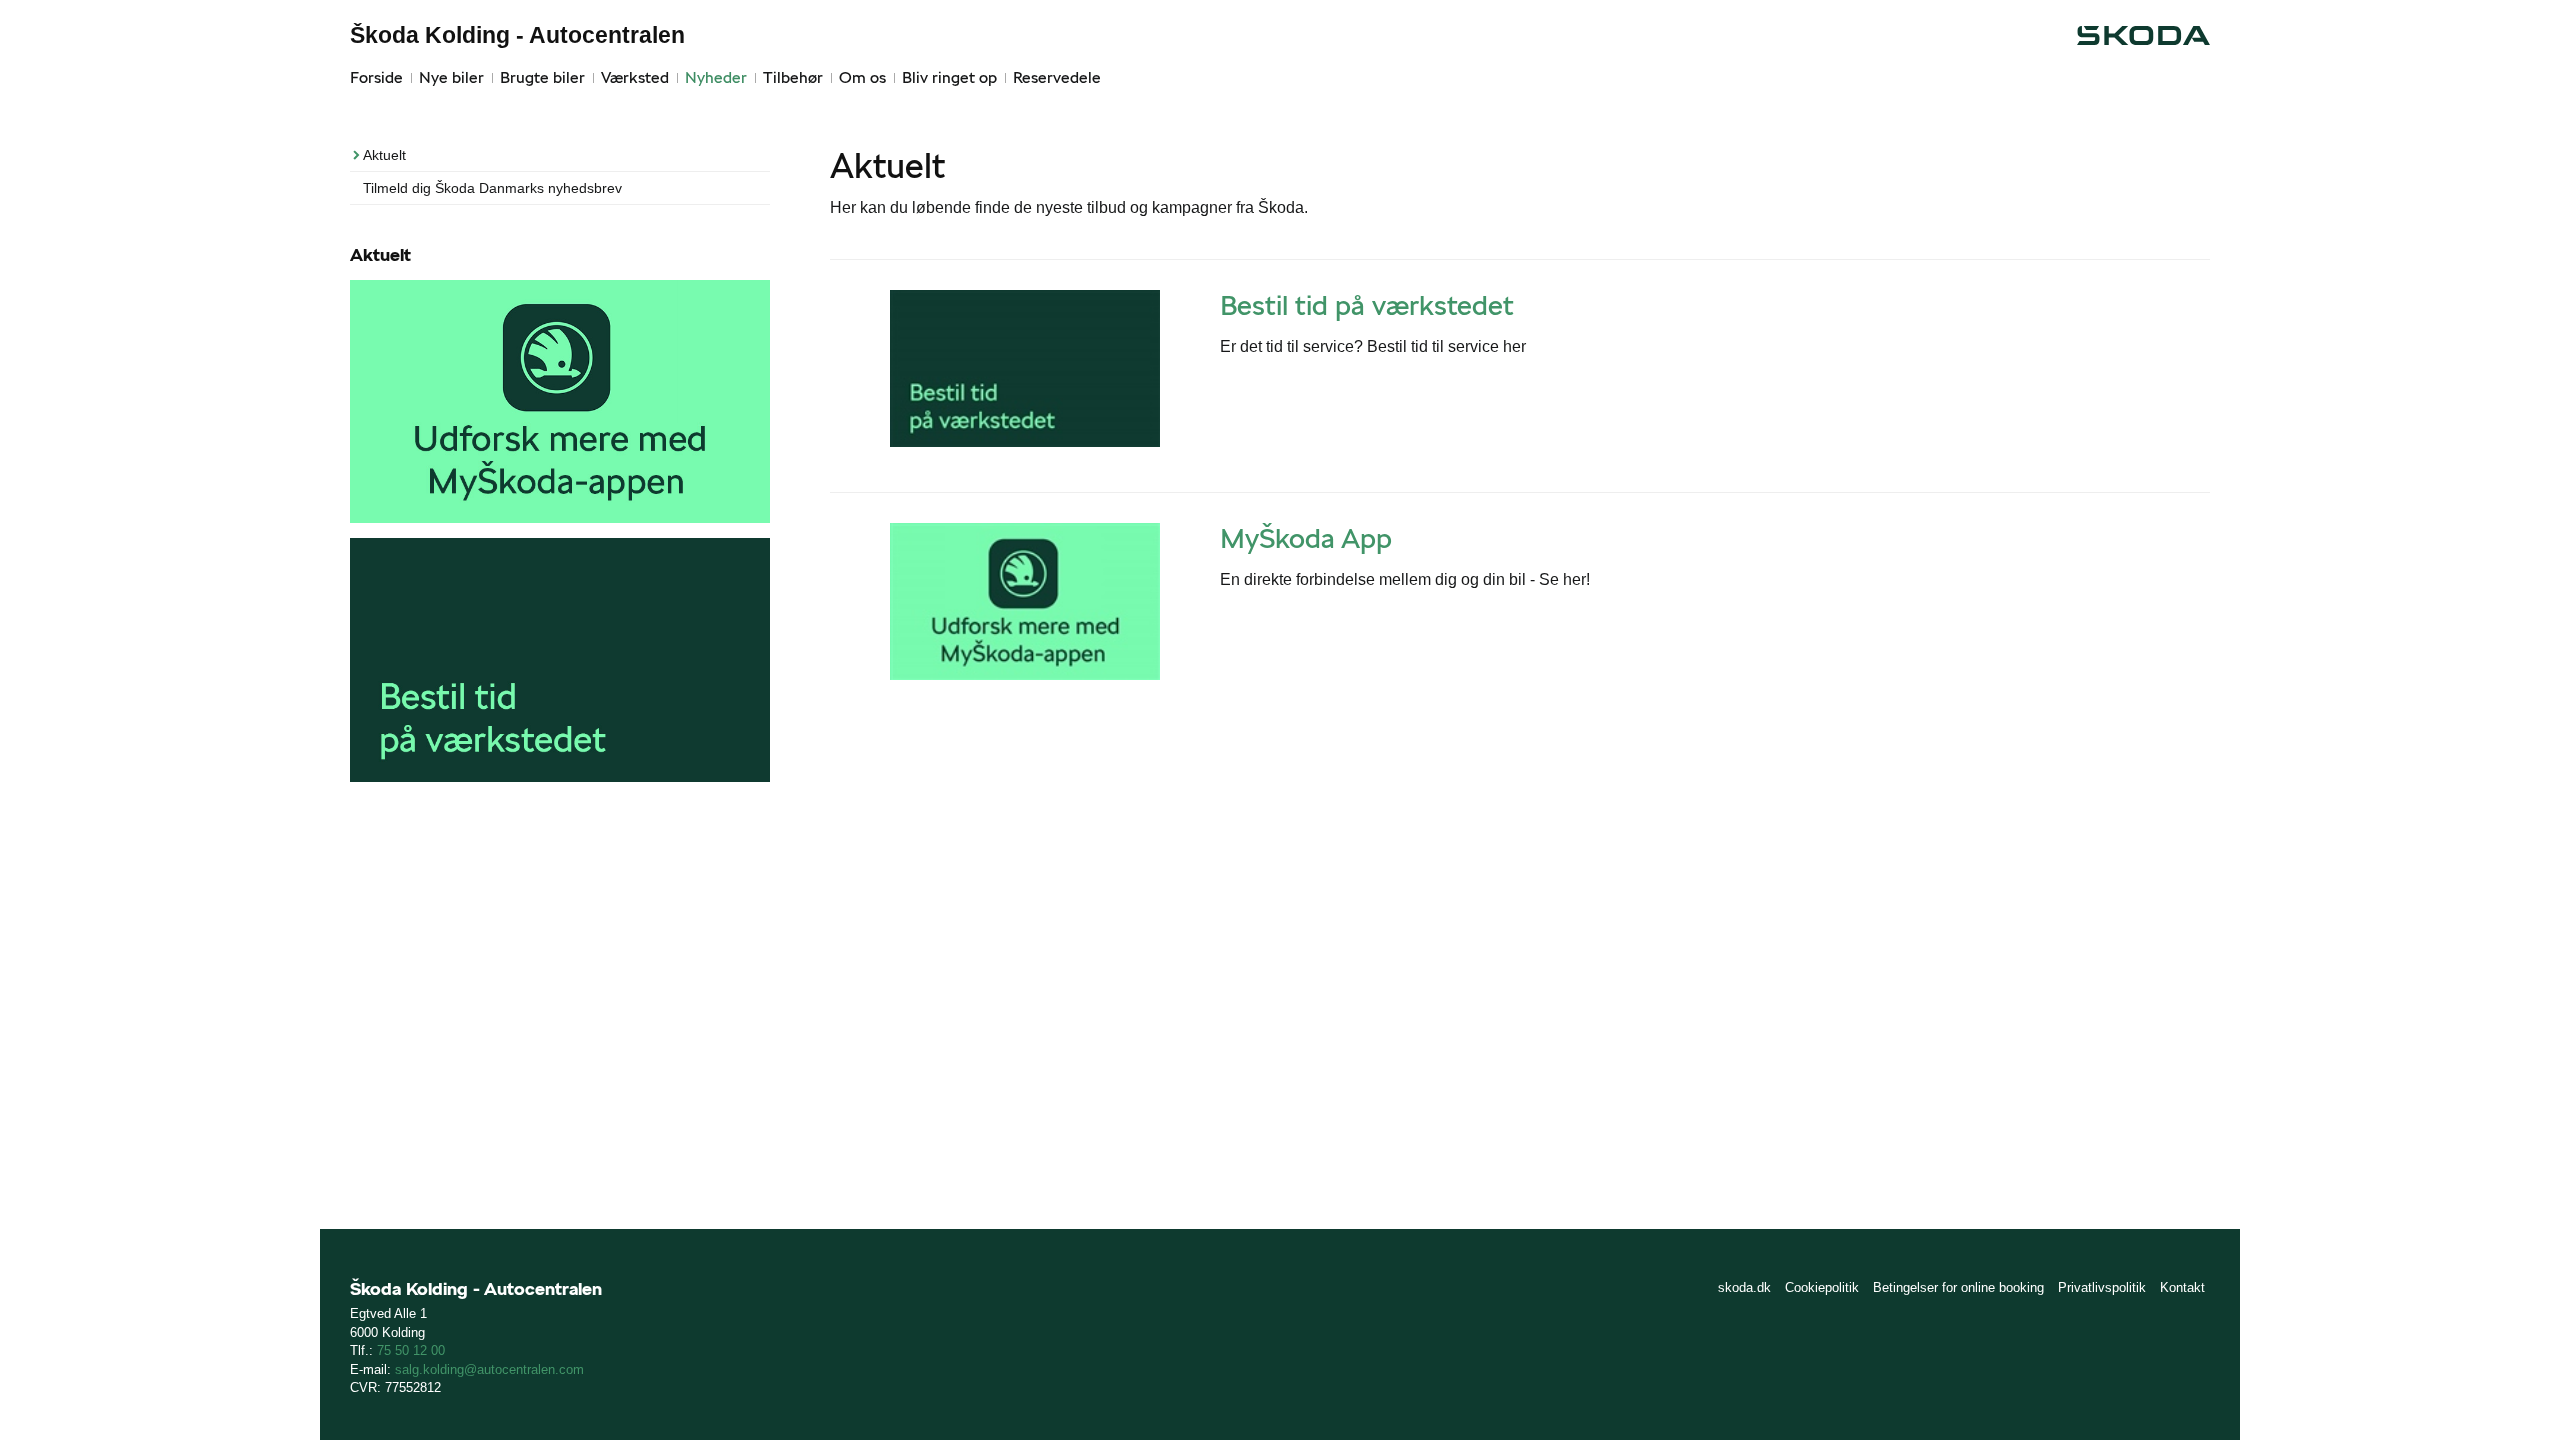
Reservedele (1057, 77)
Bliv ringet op (949, 77)
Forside (376, 77)
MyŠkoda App (1306, 538)
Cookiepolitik (1822, 1287)
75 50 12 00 (411, 1350)
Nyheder (716, 77)
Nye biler (451, 77)
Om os (862, 77)
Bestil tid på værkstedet (1367, 305)
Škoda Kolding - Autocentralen (517, 35)
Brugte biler (542, 77)
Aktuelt (384, 155)
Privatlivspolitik (2102, 1287)
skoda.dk (1744, 1287)
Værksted (635, 77)
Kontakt (2182, 1287)
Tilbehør (793, 77)
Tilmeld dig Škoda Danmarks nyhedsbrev (492, 188)
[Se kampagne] (1025, 368)
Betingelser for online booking (1958, 1287)
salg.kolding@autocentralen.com (489, 1369)
